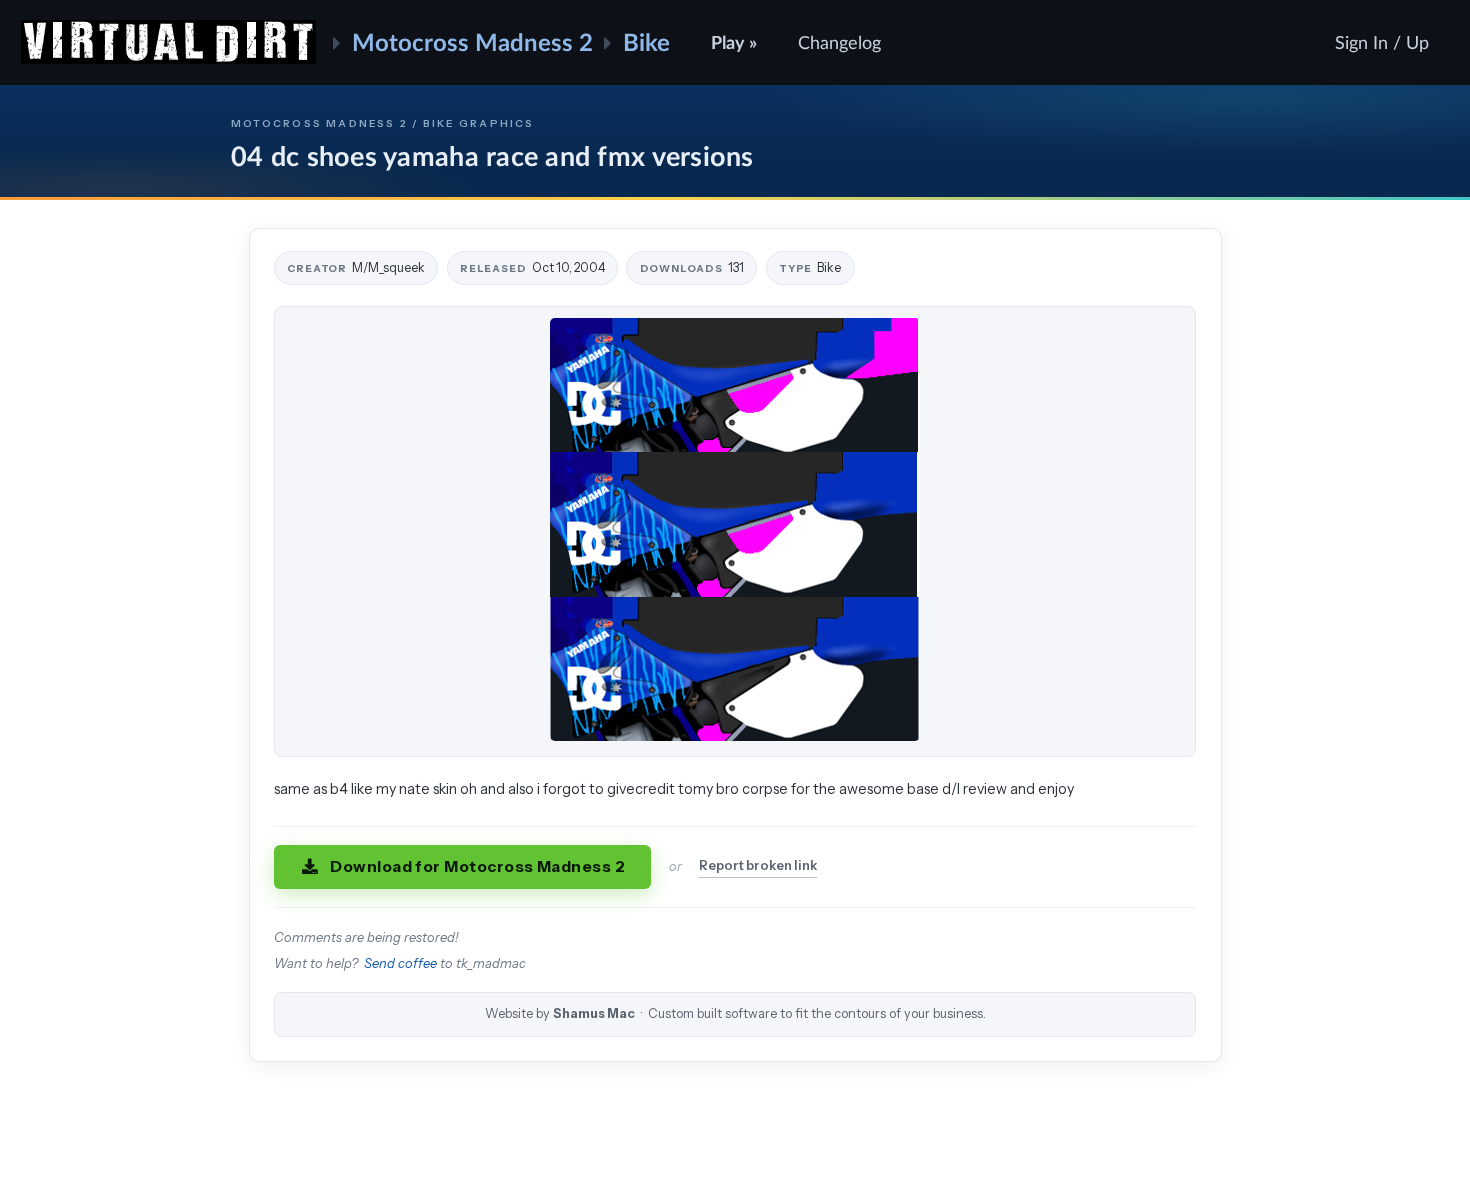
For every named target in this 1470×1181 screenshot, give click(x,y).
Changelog (839, 42)
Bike (646, 41)
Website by (735, 1013)
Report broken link (758, 865)
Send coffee (400, 963)
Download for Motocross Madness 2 (477, 866)
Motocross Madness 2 (472, 41)
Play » (734, 42)
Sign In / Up (1382, 42)
